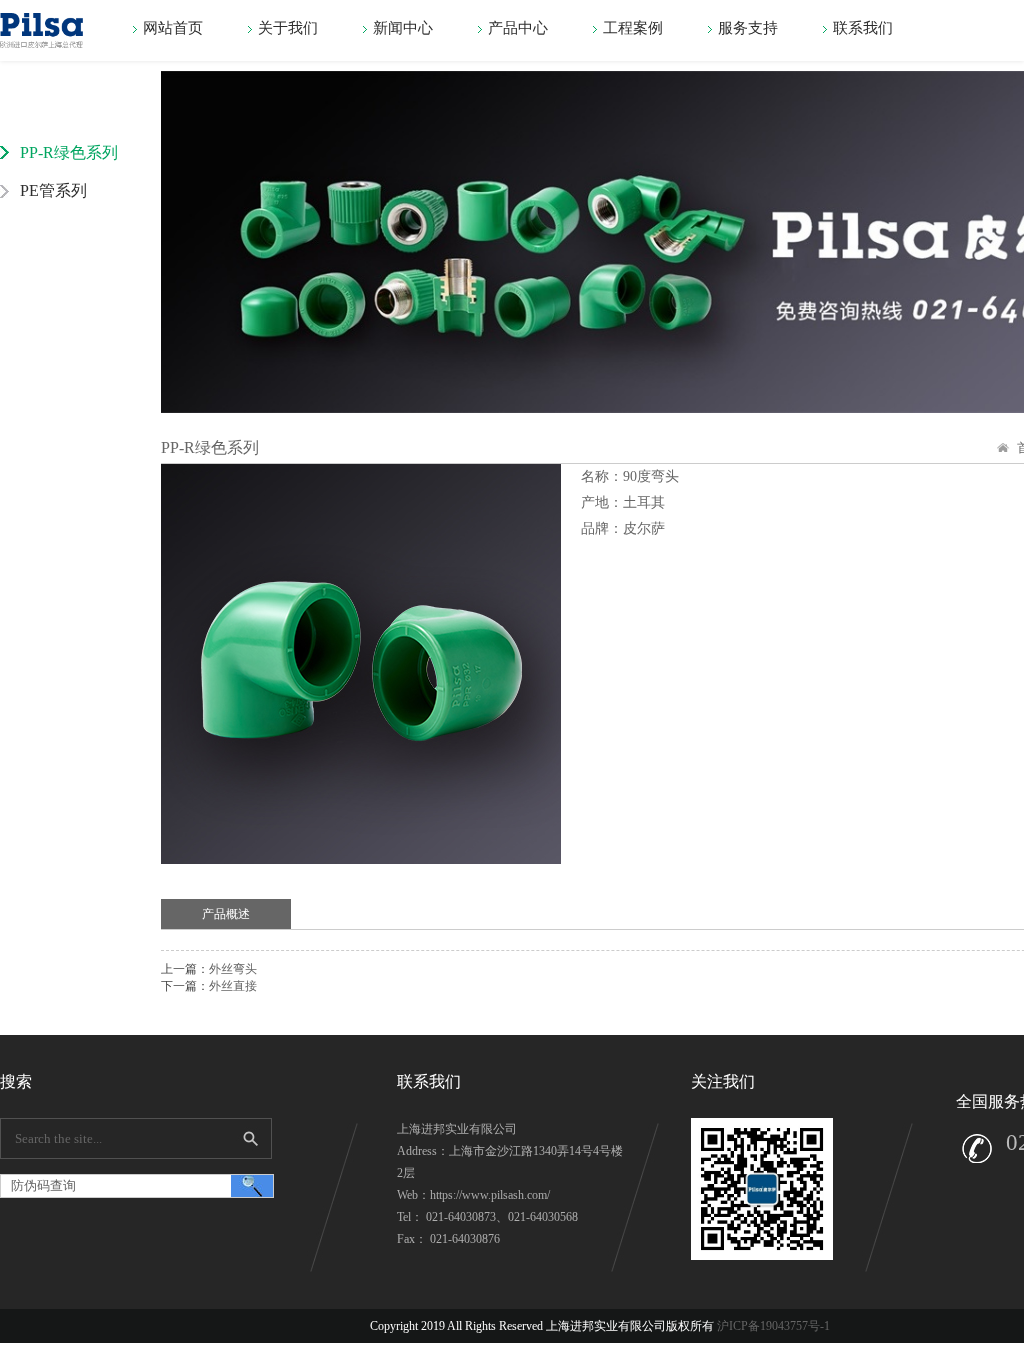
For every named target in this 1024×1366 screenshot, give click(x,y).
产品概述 (226, 914)
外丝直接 (233, 986)
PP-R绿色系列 (69, 152)
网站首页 (173, 28)
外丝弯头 (233, 969)
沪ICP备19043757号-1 (772, 1326)
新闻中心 (403, 28)
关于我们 (288, 28)
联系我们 (863, 28)
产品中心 (518, 28)
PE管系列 (53, 190)
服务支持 (748, 28)
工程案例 (633, 28)
